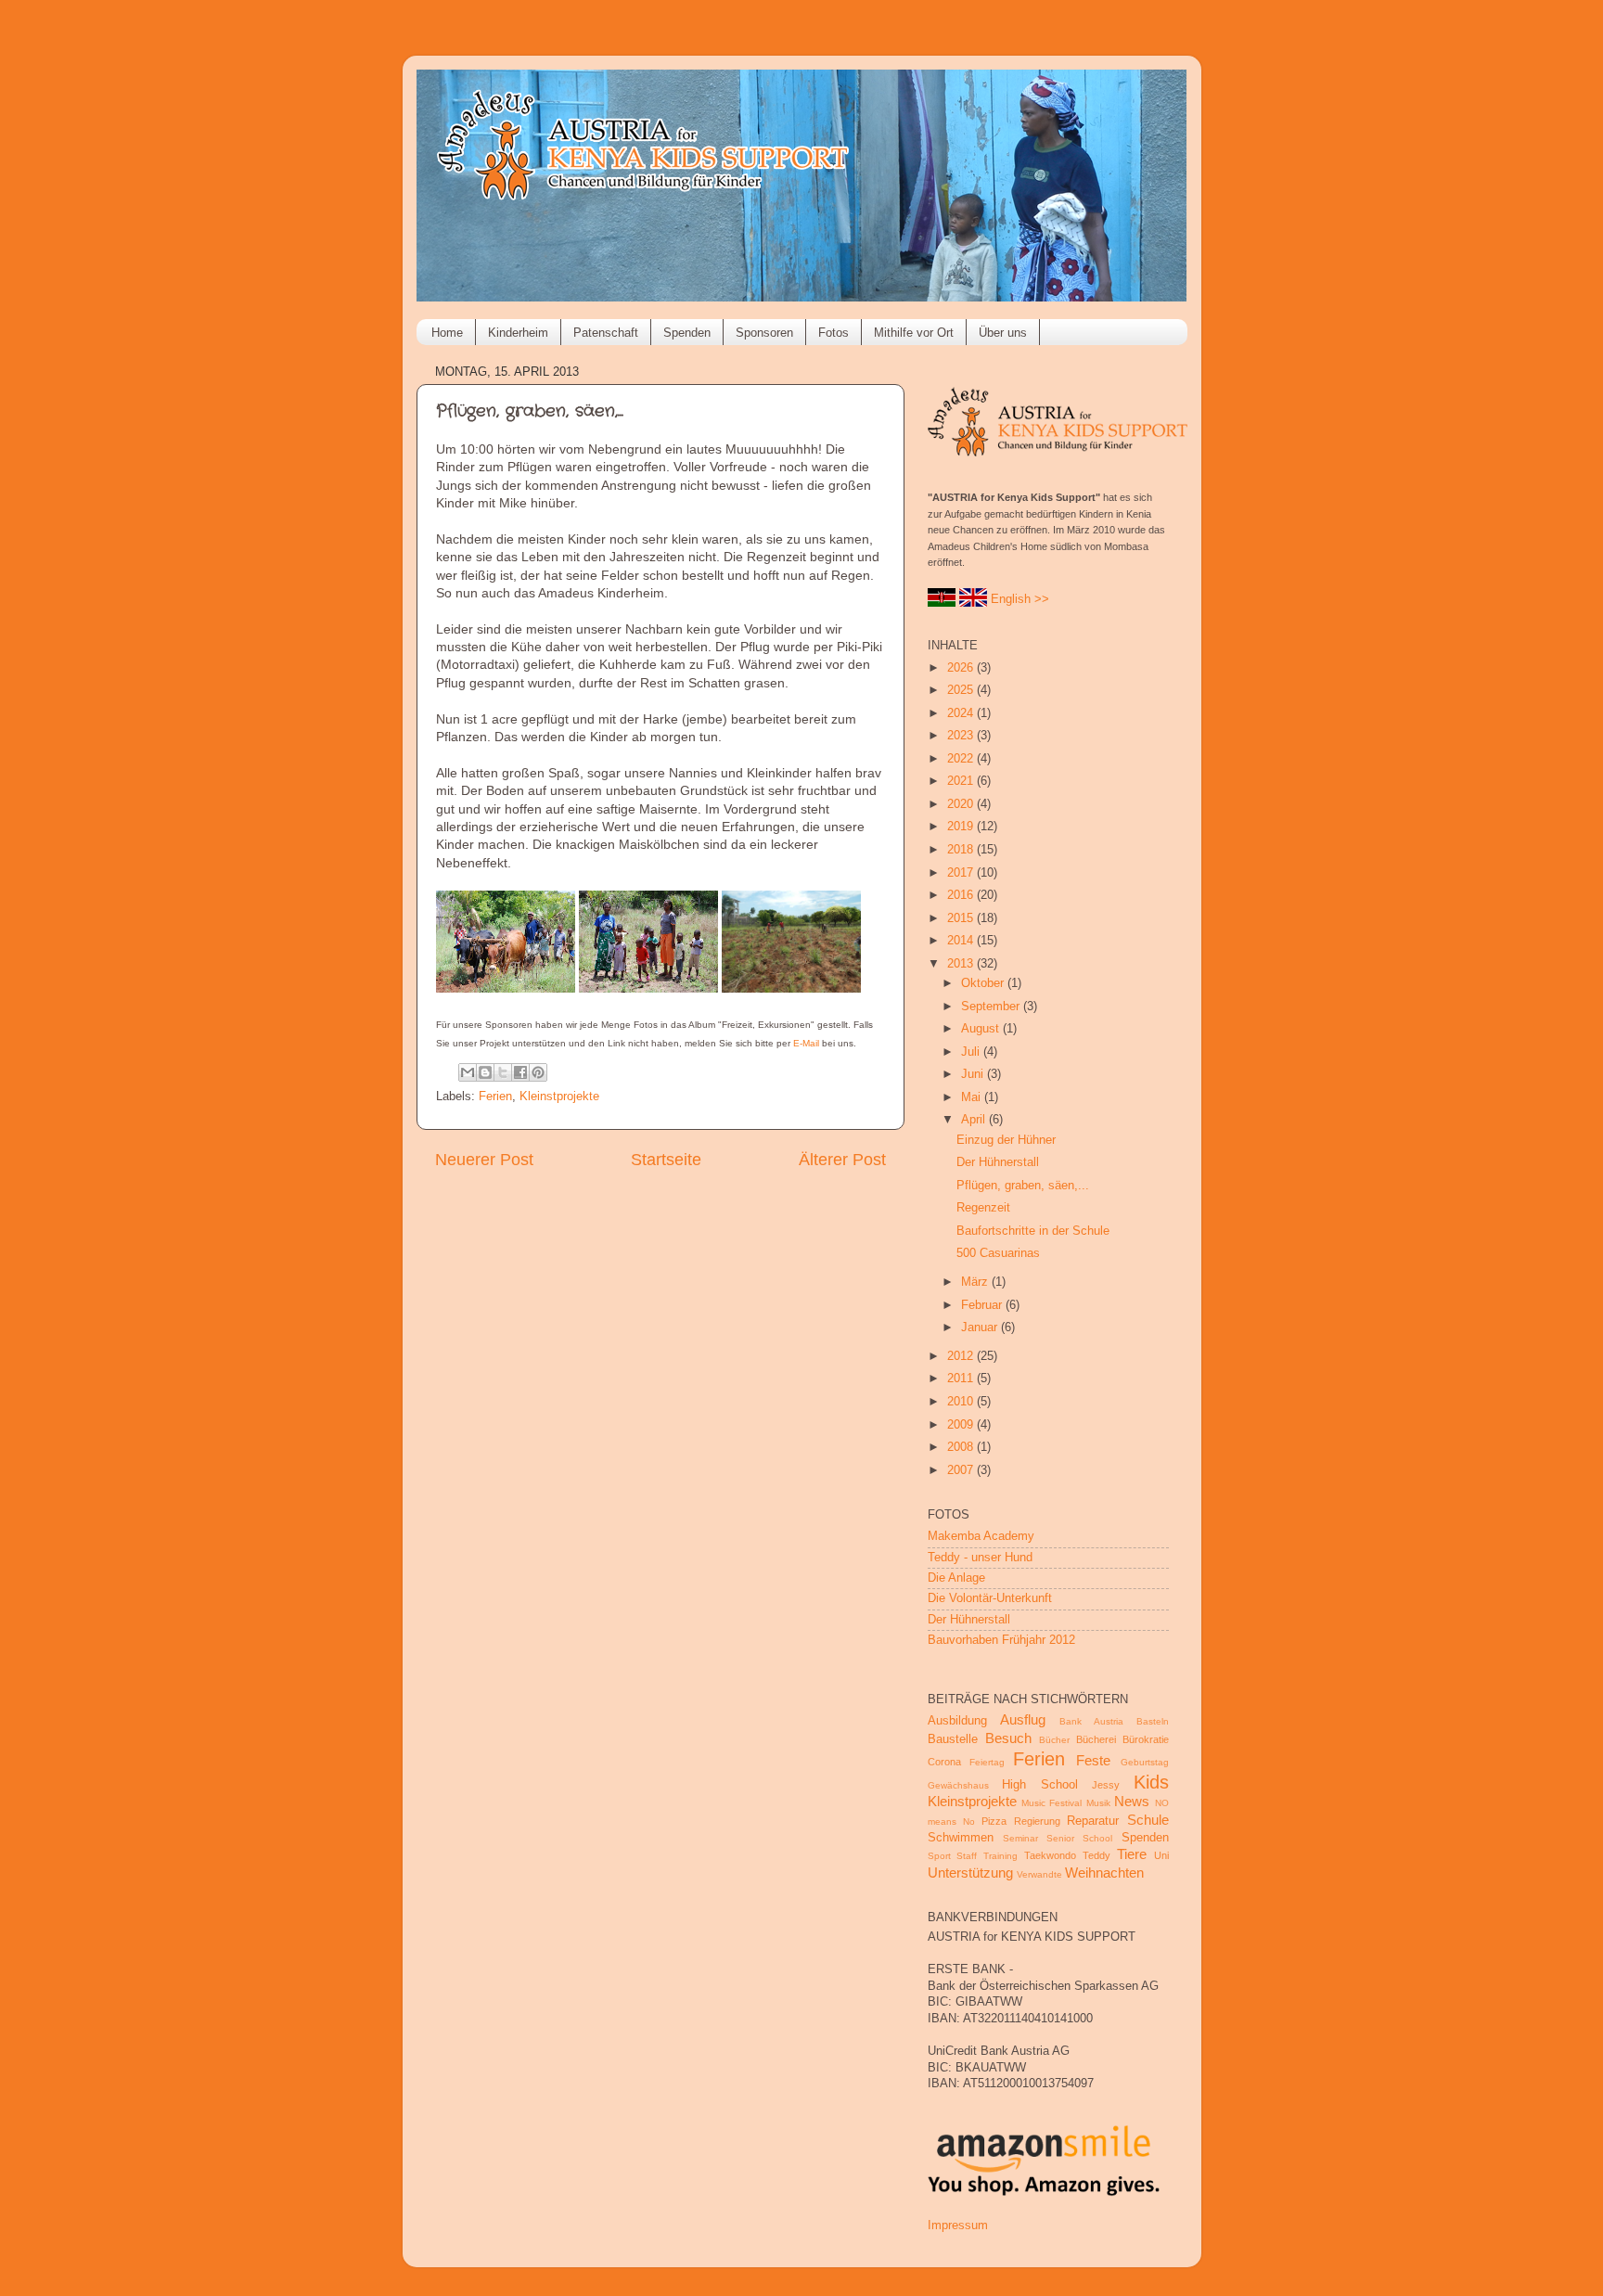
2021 (962, 781)
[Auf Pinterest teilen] (538, 1072)
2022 (962, 759)
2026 (962, 668)
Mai (973, 1097)
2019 (962, 827)
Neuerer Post (484, 1160)
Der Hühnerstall (998, 1162)
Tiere (1132, 1854)
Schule (1148, 1820)
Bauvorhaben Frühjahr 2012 (1001, 1640)
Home (447, 333)
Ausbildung (957, 1721)
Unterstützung (970, 1873)
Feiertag (987, 1762)
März (976, 1282)
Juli (972, 1052)
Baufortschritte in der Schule (1033, 1231)
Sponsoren (764, 333)
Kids (1151, 1782)
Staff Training (987, 1856)
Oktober (984, 983)
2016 (962, 895)
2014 (962, 941)
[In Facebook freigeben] (520, 1072)
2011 (962, 1379)
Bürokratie (1146, 1739)
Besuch (1008, 1738)
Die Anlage (956, 1578)
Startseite (666, 1160)
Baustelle (953, 1739)
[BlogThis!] (485, 1072)
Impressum (958, 2225)
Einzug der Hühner (1006, 1140)
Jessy (1106, 1785)
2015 (962, 918)
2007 (962, 1470)
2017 (962, 873)
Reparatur (1093, 1821)
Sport (939, 1856)
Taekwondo (1050, 1855)
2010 (962, 1402)
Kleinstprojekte (559, 1097)
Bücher (1054, 1740)
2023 (962, 736)
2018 (962, 850)
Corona (944, 1762)
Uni (1161, 1855)
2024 (962, 713)
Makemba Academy (981, 1536)
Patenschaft (606, 333)
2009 (962, 1425)
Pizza (994, 1821)
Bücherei (1096, 1739)
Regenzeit (983, 1208)
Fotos (834, 333)
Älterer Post (842, 1160)
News (1132, 1801)
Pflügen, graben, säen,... (1023, 1186)
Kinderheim (518, 333)
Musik (1098, 1803)
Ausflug (1023, 1719)
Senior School (1079, 1838)
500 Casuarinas (998, 1253)
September (992, 1007)
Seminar (1020, 1838)
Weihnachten (1104, 1873)
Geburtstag (1145, 1762)
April (975, 1120)
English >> (1020, 599)
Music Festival (1052, 1803)
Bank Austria (1091, 1721)
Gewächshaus (958, 1785)
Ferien (495, 1097)
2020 (962, 804)
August (982, 1029)
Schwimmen (961, 1838)
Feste (1093, 1760)
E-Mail (806, 1043)
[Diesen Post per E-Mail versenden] (468, 1072)
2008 (962, 1447)
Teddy (1096, 1855)
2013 (962, 964)
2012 (962, 1356)
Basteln (1153, 1721)
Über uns (1003, 333)
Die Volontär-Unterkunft (990, 1598)
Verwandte (1039, 1874)
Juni (974, 1074)
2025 (962, 690)
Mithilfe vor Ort (914, 333)
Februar (983, 1305)
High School (1040, 1785)
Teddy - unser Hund (980, 1558)
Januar (981, 1328)
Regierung (1037, 1821)
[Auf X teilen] (503, 1072)
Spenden (687, 333)
